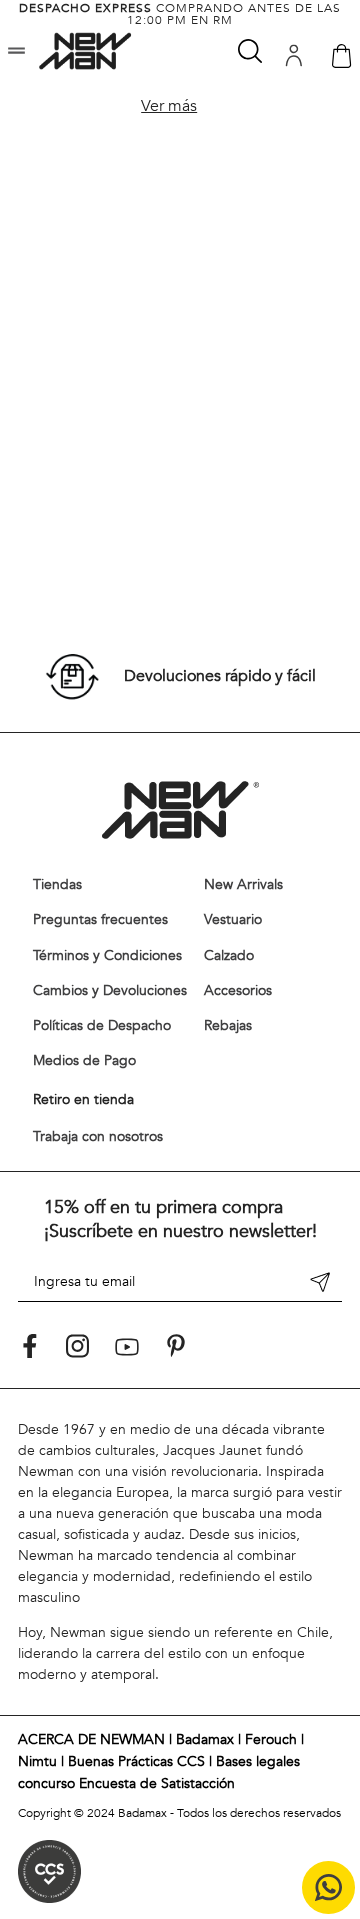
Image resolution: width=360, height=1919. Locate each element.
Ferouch (271, 1739)
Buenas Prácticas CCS (136, 1761)
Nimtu (37, 1761)
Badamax (205, 1739)
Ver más (169, 106)
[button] (16, 52)
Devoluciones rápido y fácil (220, 676)
